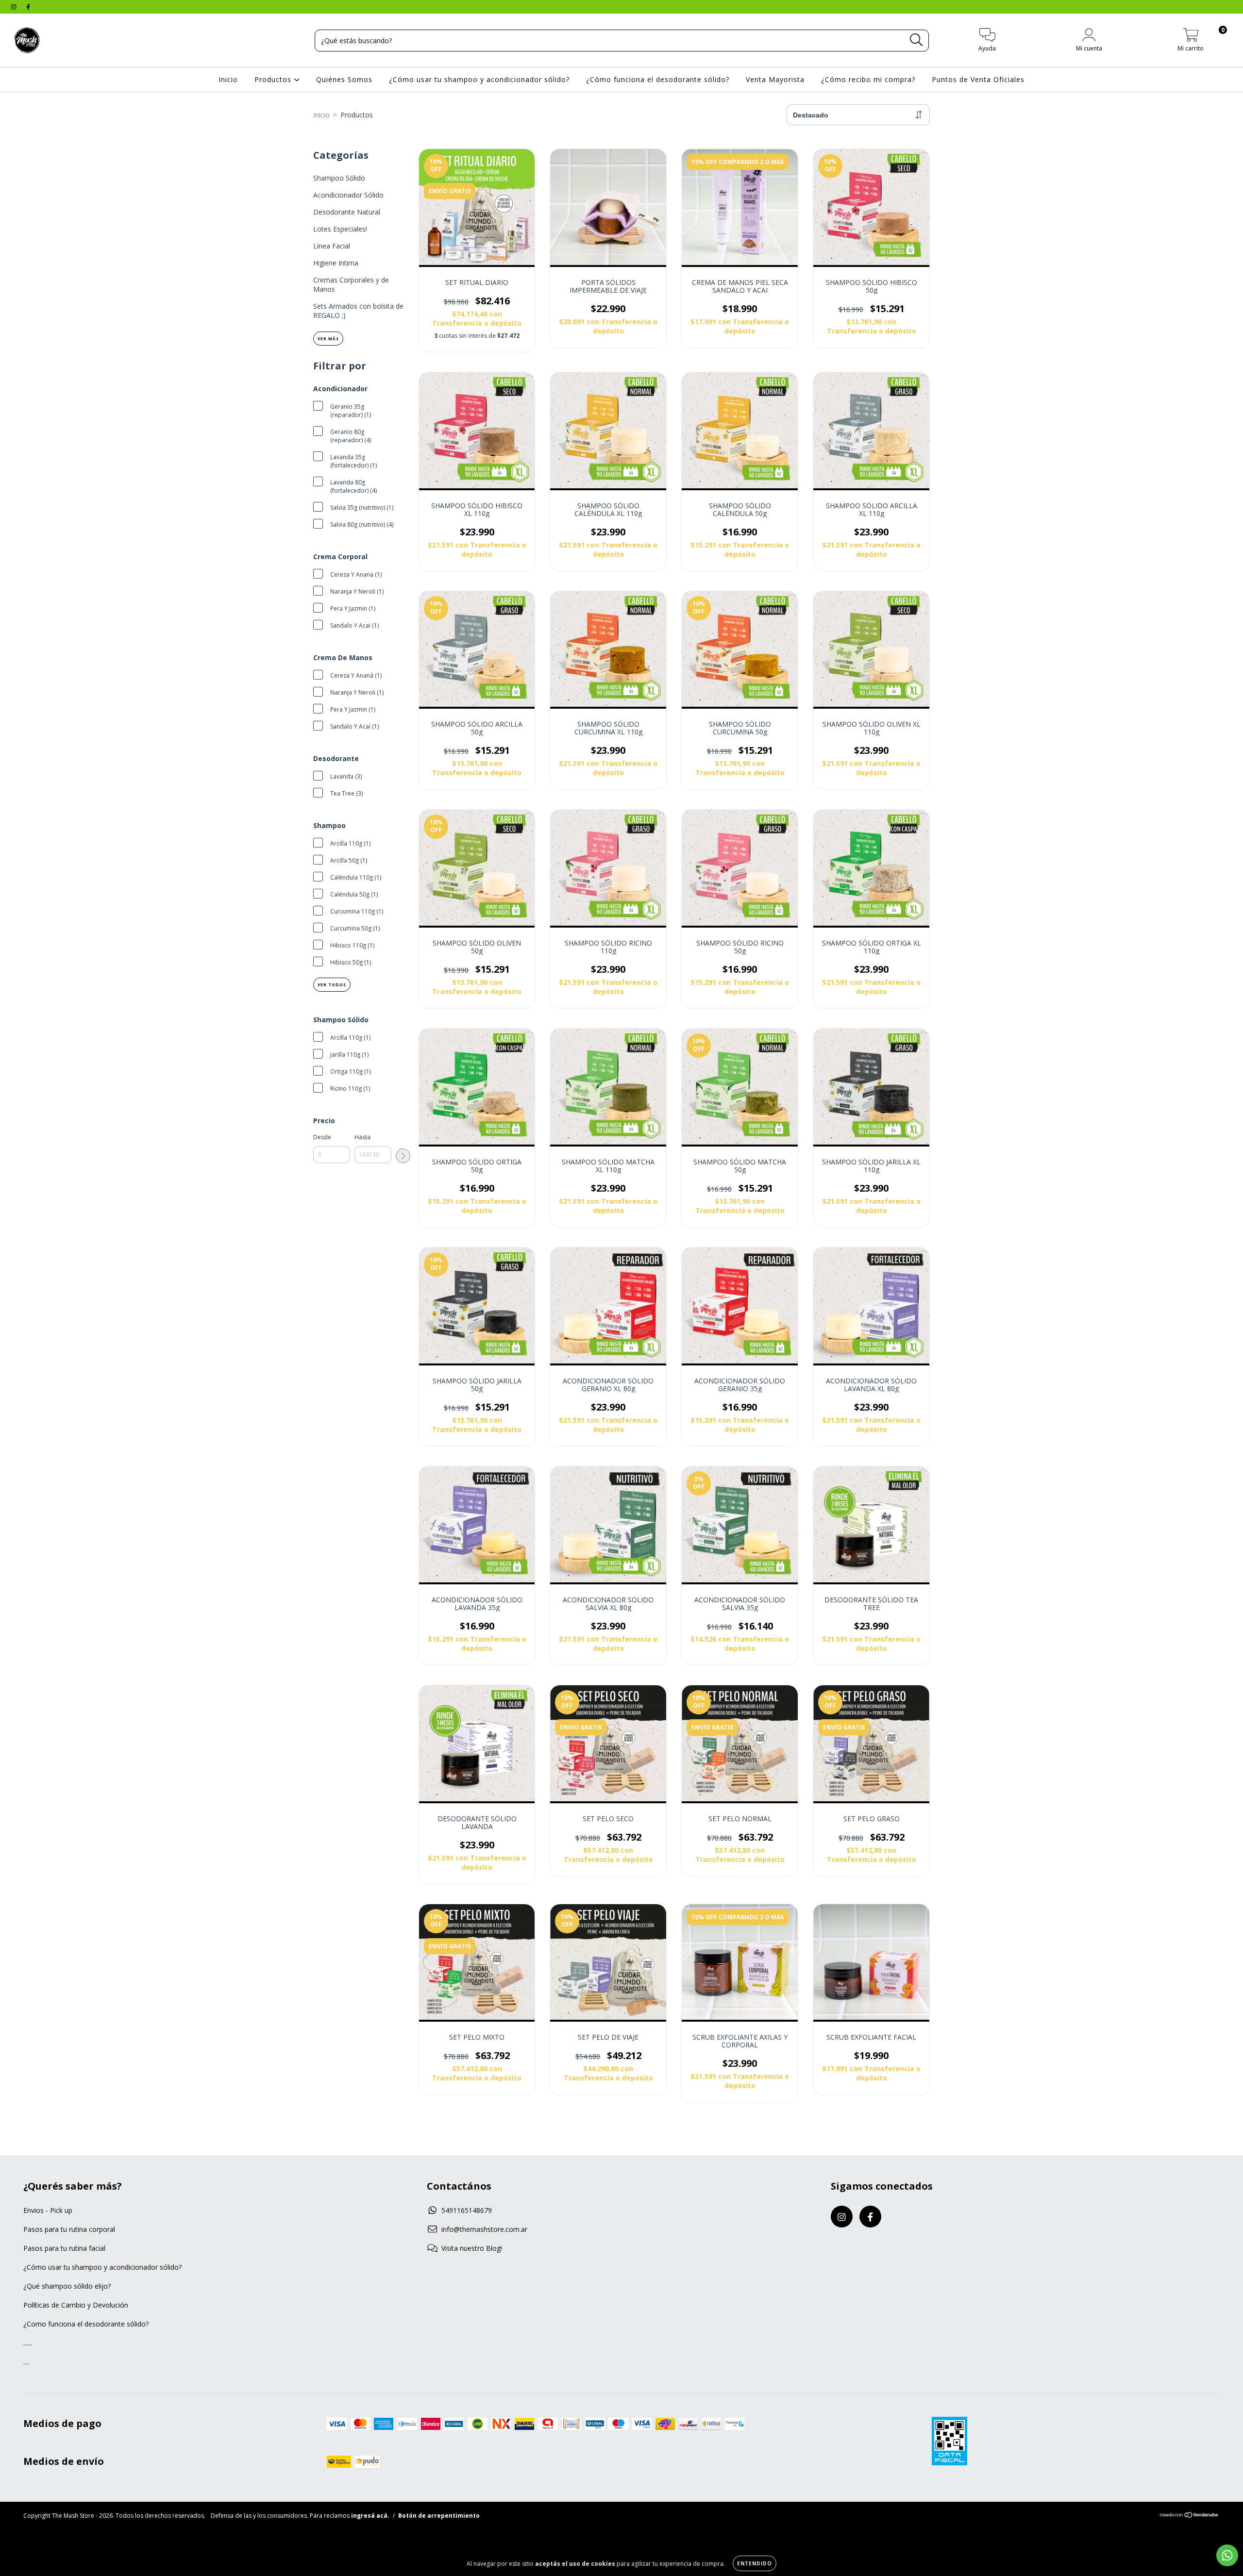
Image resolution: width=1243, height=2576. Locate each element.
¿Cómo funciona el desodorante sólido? (658, 79)
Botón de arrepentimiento (439, 2516)
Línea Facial (332, 246)
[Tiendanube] (1189, 2516)
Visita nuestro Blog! (472, 2248)
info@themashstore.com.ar (484, 2229)
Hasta (362, 1137)
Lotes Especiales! (340, 229)
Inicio (228, 79)
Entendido (755, 2563)
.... (26, 2362)
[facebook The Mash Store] (28, 7)
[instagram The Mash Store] (15, 7)
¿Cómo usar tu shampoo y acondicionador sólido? (479, 79)
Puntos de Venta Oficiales (978, 79)
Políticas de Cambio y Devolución (76, 2305)
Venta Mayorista (775, 79)
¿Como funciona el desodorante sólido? (86, 2324)
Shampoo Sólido (339, 178)
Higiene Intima (336, 263)
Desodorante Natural (347, 212)
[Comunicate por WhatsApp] (1227, 2555)
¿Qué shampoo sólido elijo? (67, 2286)
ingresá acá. (370, 2516)
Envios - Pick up (48, 2210)
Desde (322, 1137)
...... (28, 2343)
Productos (274, 79)
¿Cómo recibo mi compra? (868, 79)
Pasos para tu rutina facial (64, 2248)
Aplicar (403, 1156)
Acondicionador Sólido (348, 195)
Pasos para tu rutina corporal (69, 2229)
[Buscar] (916, 40)
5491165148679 (467, 2210)
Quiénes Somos (344, 79)
